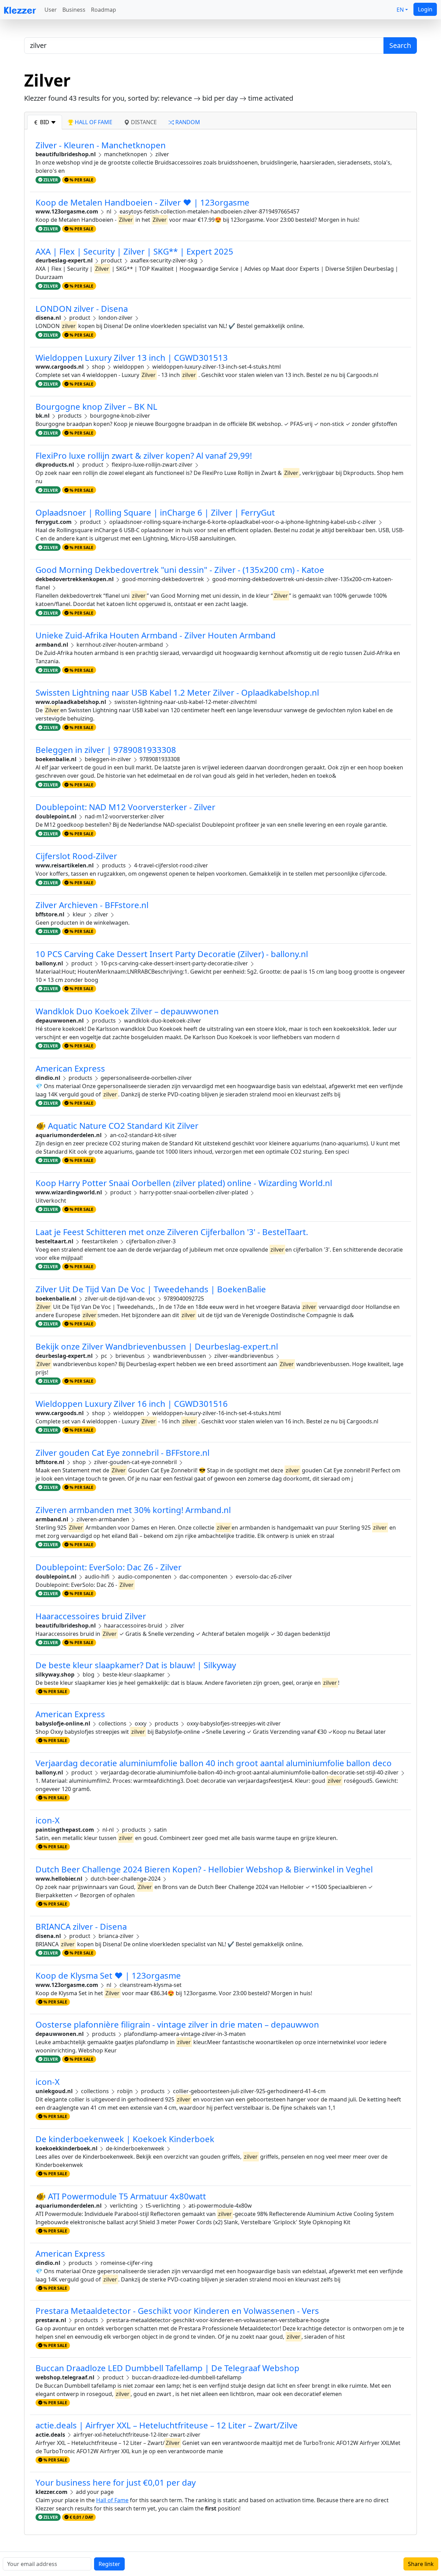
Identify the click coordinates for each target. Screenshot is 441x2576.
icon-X (48, 1820)
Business (74, 10)
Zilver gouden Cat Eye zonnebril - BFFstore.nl (122, 1453)
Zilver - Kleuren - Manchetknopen (101, 145)
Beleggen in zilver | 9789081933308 (106, 750)
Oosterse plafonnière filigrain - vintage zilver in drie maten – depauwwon (177, 2024)
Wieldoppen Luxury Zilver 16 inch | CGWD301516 (132, 1404)
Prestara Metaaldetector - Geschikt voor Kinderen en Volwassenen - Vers (177, 2311)
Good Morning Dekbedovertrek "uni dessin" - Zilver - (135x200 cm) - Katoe (180, 570)
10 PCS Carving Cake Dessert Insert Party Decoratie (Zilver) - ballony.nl (172, 954)
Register (109, 2564)
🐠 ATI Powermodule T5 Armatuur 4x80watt (121, 2196)
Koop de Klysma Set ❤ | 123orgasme (108, 1975)
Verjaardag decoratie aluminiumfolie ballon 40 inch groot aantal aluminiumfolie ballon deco (214, 1763)
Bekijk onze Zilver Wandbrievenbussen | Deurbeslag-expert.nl (157, 1346)
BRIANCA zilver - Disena (81, 1926)
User (51, 10)
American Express (70, 1068)
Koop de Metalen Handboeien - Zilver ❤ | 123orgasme (142, 202)
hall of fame (93, 122)
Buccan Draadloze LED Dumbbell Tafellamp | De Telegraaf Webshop (167, 2368)
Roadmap (104, 10)
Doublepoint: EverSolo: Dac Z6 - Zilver (109, 1567)
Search (400, 45)
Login (425, 9)
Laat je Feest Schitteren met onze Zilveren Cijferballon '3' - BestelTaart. (172, 1232)
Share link (421, 2564)
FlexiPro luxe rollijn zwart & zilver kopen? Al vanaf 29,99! (144, 455)
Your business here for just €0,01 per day (116, 2482)
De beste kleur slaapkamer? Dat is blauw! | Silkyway (136, 1665)
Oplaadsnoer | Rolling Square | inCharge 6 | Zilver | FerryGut (155, 512)
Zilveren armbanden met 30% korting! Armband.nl (133, 1510)
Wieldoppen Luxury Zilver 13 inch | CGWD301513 (132, 357)
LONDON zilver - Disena (82, 309)
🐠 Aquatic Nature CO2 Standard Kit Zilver (117, 1126)
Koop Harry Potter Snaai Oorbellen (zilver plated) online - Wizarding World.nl (184, 1183)
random (187, 122)
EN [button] (400, 10)
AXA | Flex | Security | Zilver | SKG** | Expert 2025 (134, 251)
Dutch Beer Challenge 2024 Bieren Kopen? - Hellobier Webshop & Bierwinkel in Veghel (204, 1869)
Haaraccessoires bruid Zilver (91, 1616)
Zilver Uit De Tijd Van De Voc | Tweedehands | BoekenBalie (151, 1289)
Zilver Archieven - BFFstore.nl (92, 905)
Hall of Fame (112, 2500)
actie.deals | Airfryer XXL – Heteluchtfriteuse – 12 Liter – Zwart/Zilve (167, 2425)
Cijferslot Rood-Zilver (76, 856)
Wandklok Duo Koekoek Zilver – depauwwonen (127, 1011)
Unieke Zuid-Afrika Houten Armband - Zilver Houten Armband (156, 635)
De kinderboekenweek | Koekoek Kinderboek (125, 2139)
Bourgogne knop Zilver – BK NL (96, 406)
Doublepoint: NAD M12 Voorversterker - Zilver (125, 807)
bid (45, 122)
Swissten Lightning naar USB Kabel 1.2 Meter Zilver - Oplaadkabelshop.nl (177, 692)
